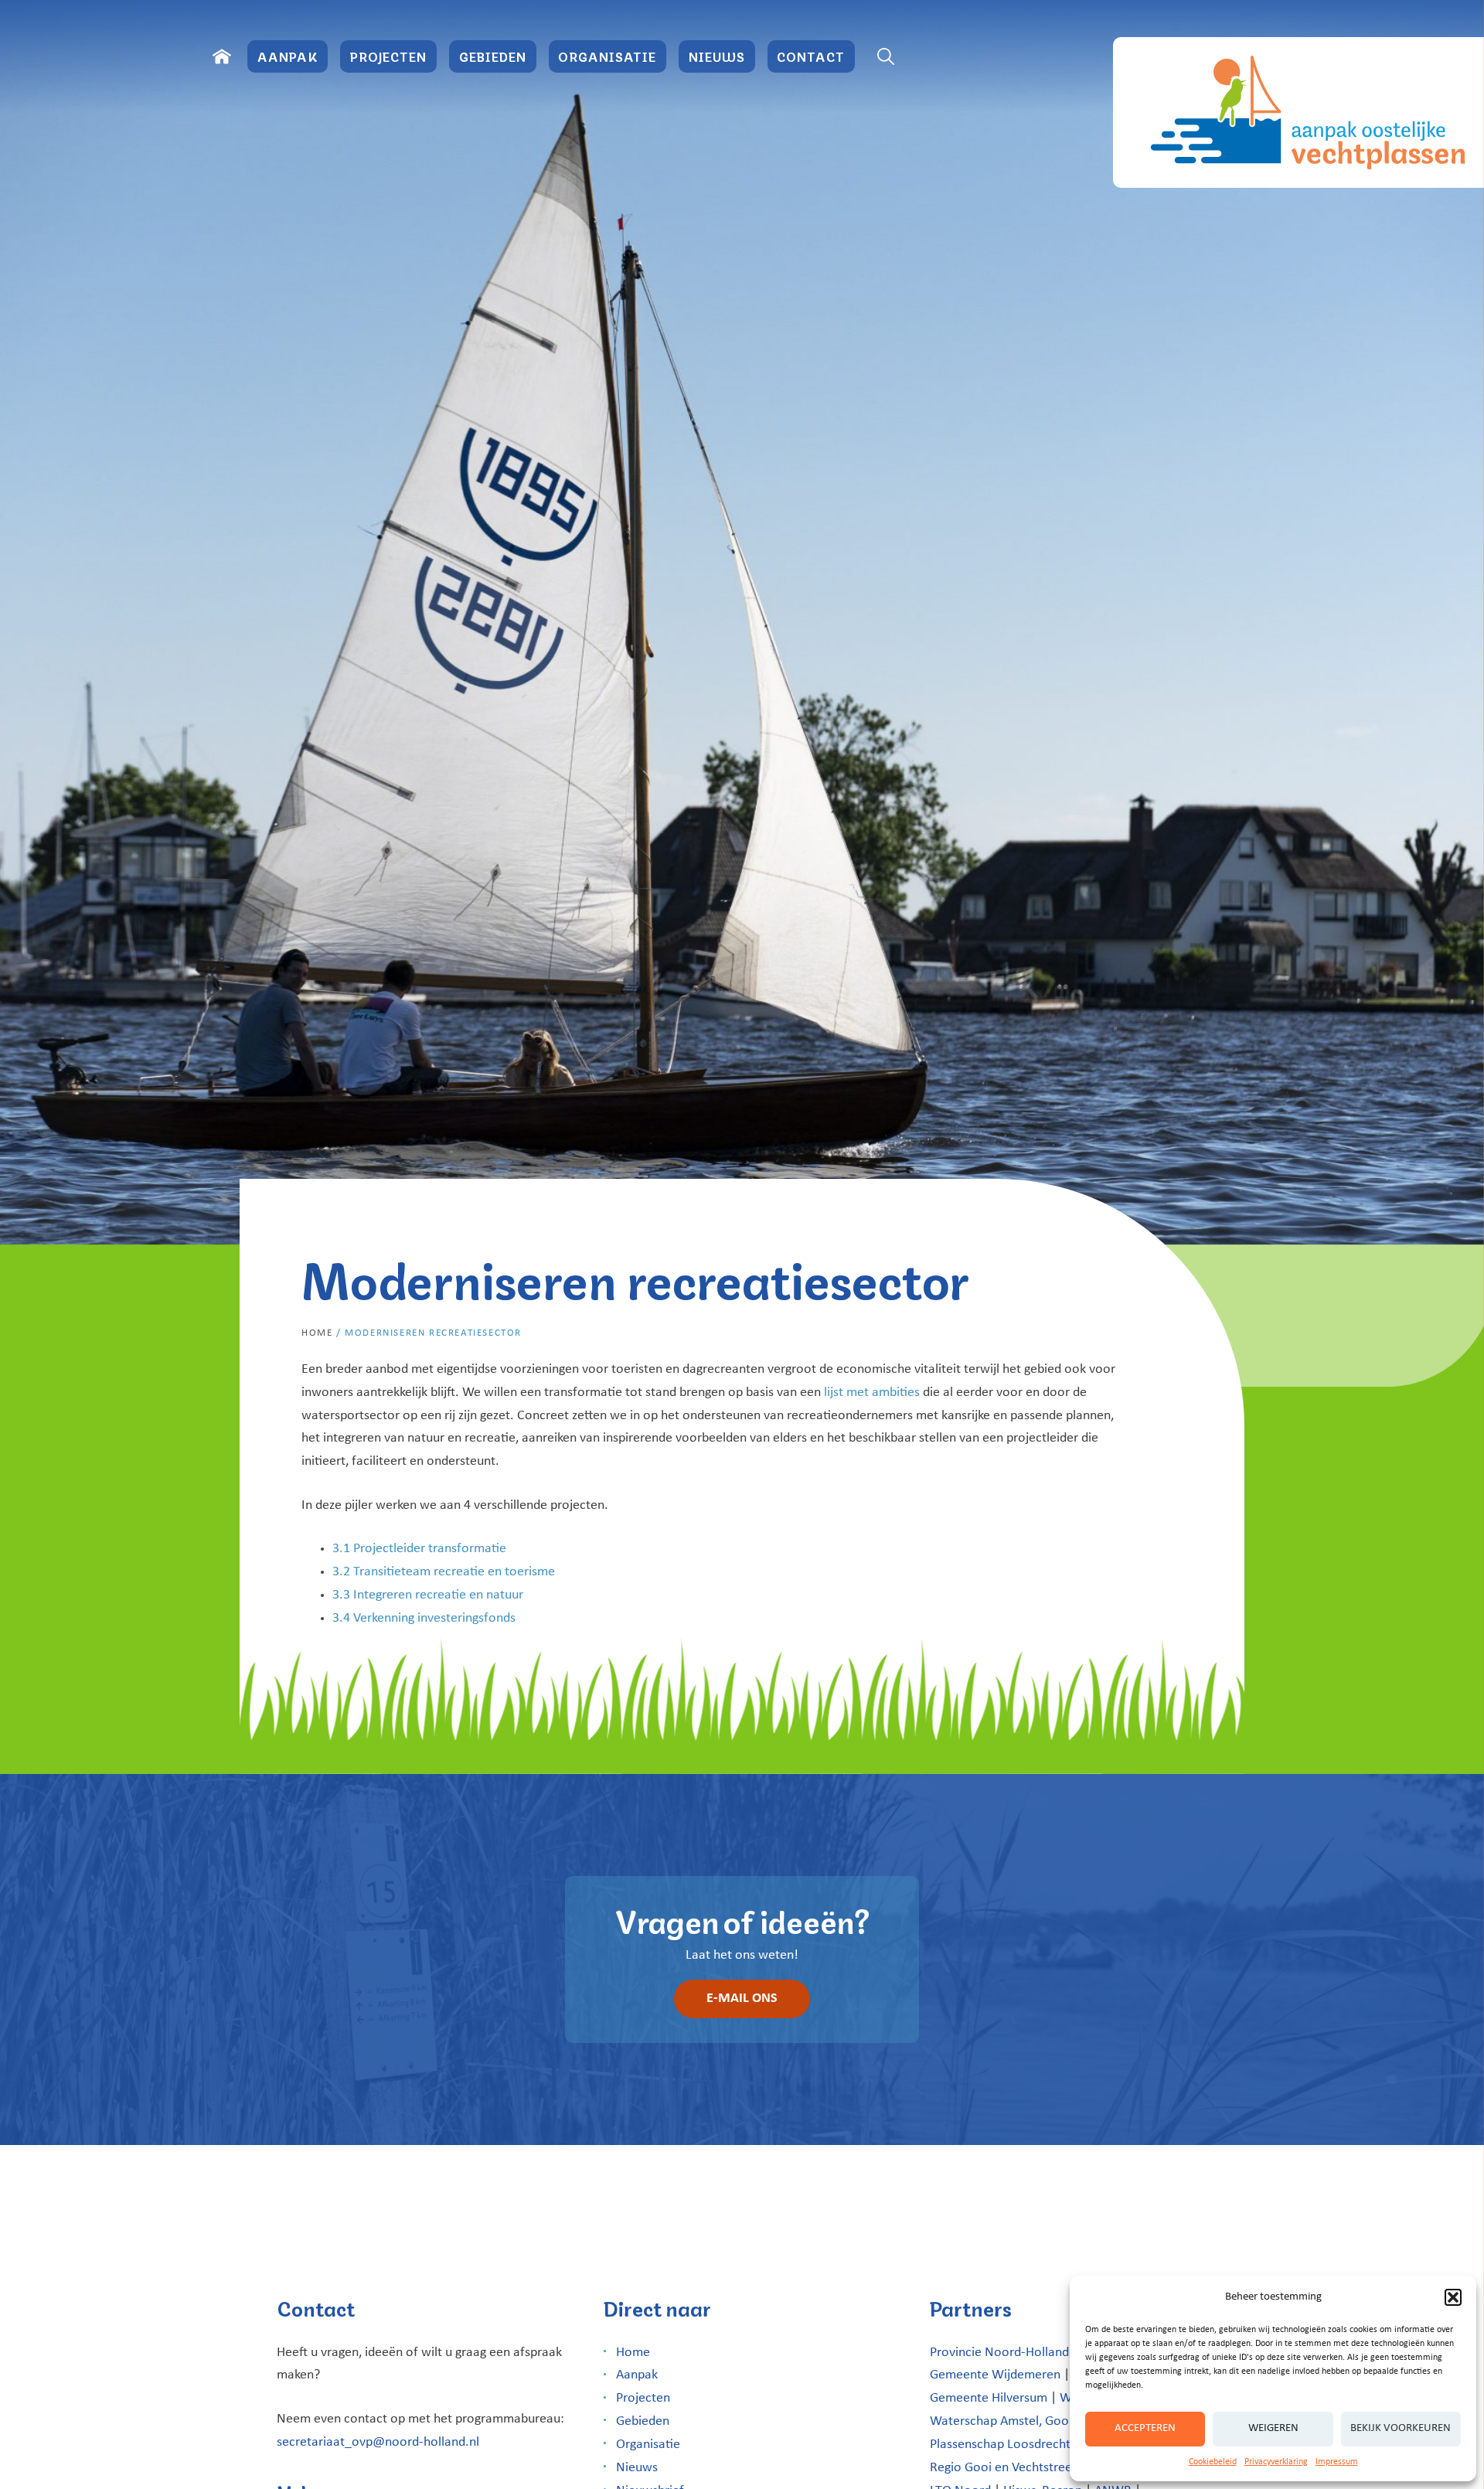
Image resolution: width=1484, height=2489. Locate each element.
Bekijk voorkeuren (1401, 2428)
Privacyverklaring (1276, 2462)
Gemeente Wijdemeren (995, 2375)
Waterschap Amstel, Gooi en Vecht (1027, 2421)
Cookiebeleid (1213, 2462)
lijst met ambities (872, 1393)
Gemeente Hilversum (989, 2398)
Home (317, 1333)
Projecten (388, 56)
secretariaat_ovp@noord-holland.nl (378, 2442)
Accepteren (1145, 2428)
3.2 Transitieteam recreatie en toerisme (444, 1572)
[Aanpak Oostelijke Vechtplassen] (1298, 112)
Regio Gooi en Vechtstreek (1004, 2468)
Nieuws (717, 56)
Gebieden (493, 56)
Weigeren (1273, 2428)
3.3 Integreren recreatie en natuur (428, 1595)
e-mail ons (742, 1999)
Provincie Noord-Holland (999, 2353)
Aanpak (288, 56)
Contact (811, 56)
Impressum (1337, 2462)
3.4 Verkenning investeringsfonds (424, 1618)
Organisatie (607, 56)
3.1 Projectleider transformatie (419, 1549)
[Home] (222, 56)
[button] (1453, 2297)
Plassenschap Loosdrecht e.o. (1013, 2445)
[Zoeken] (886, 56)
